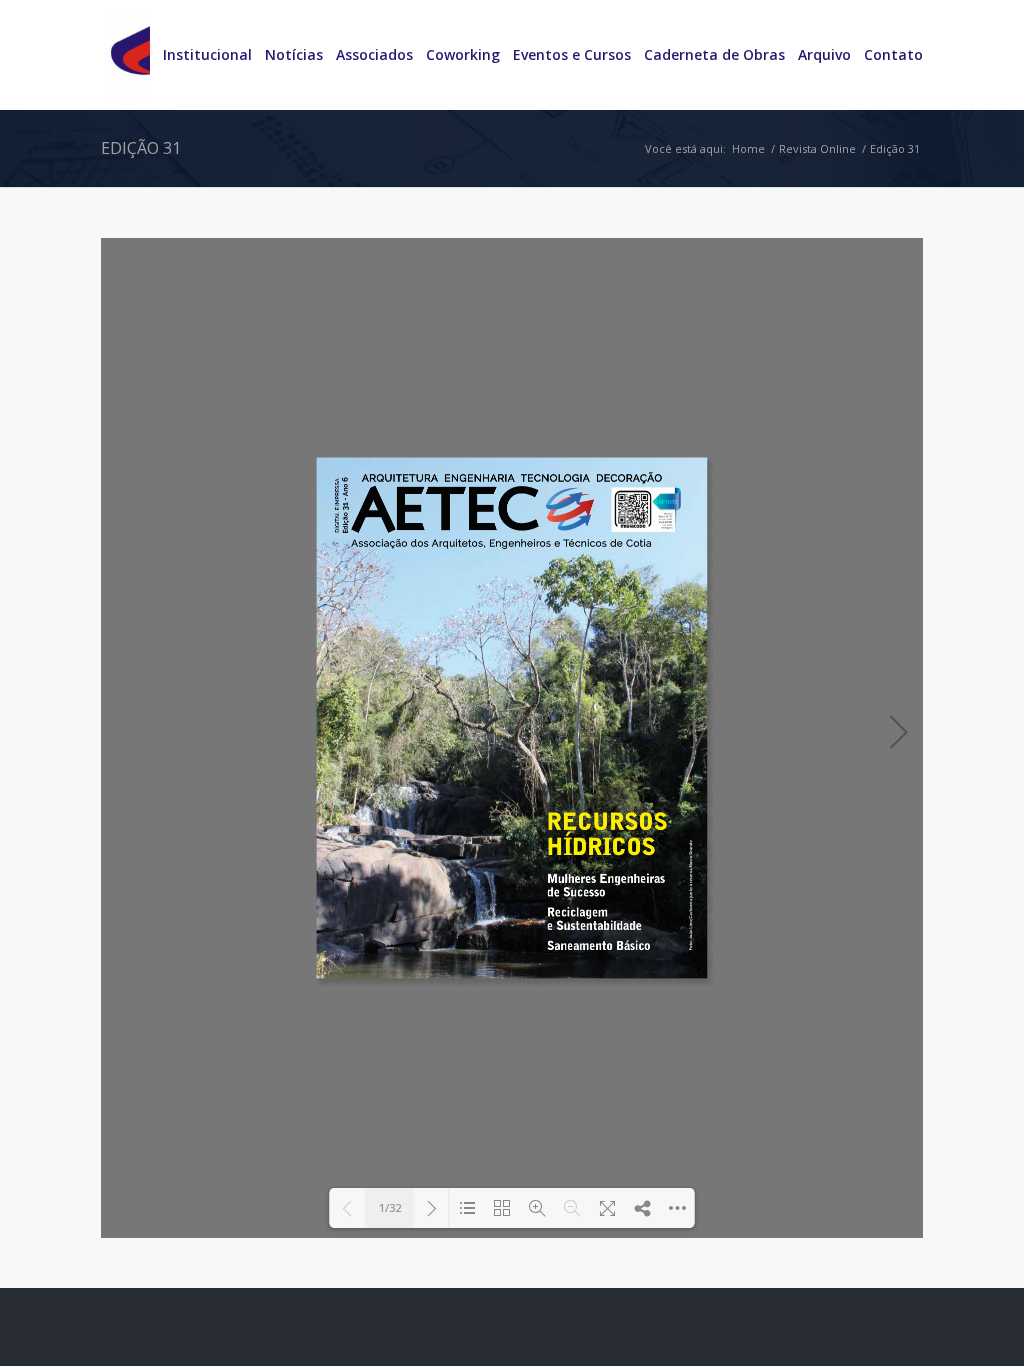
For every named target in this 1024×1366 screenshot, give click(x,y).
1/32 (390, 1207)
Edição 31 (141, 148)
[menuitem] (201, 55)
